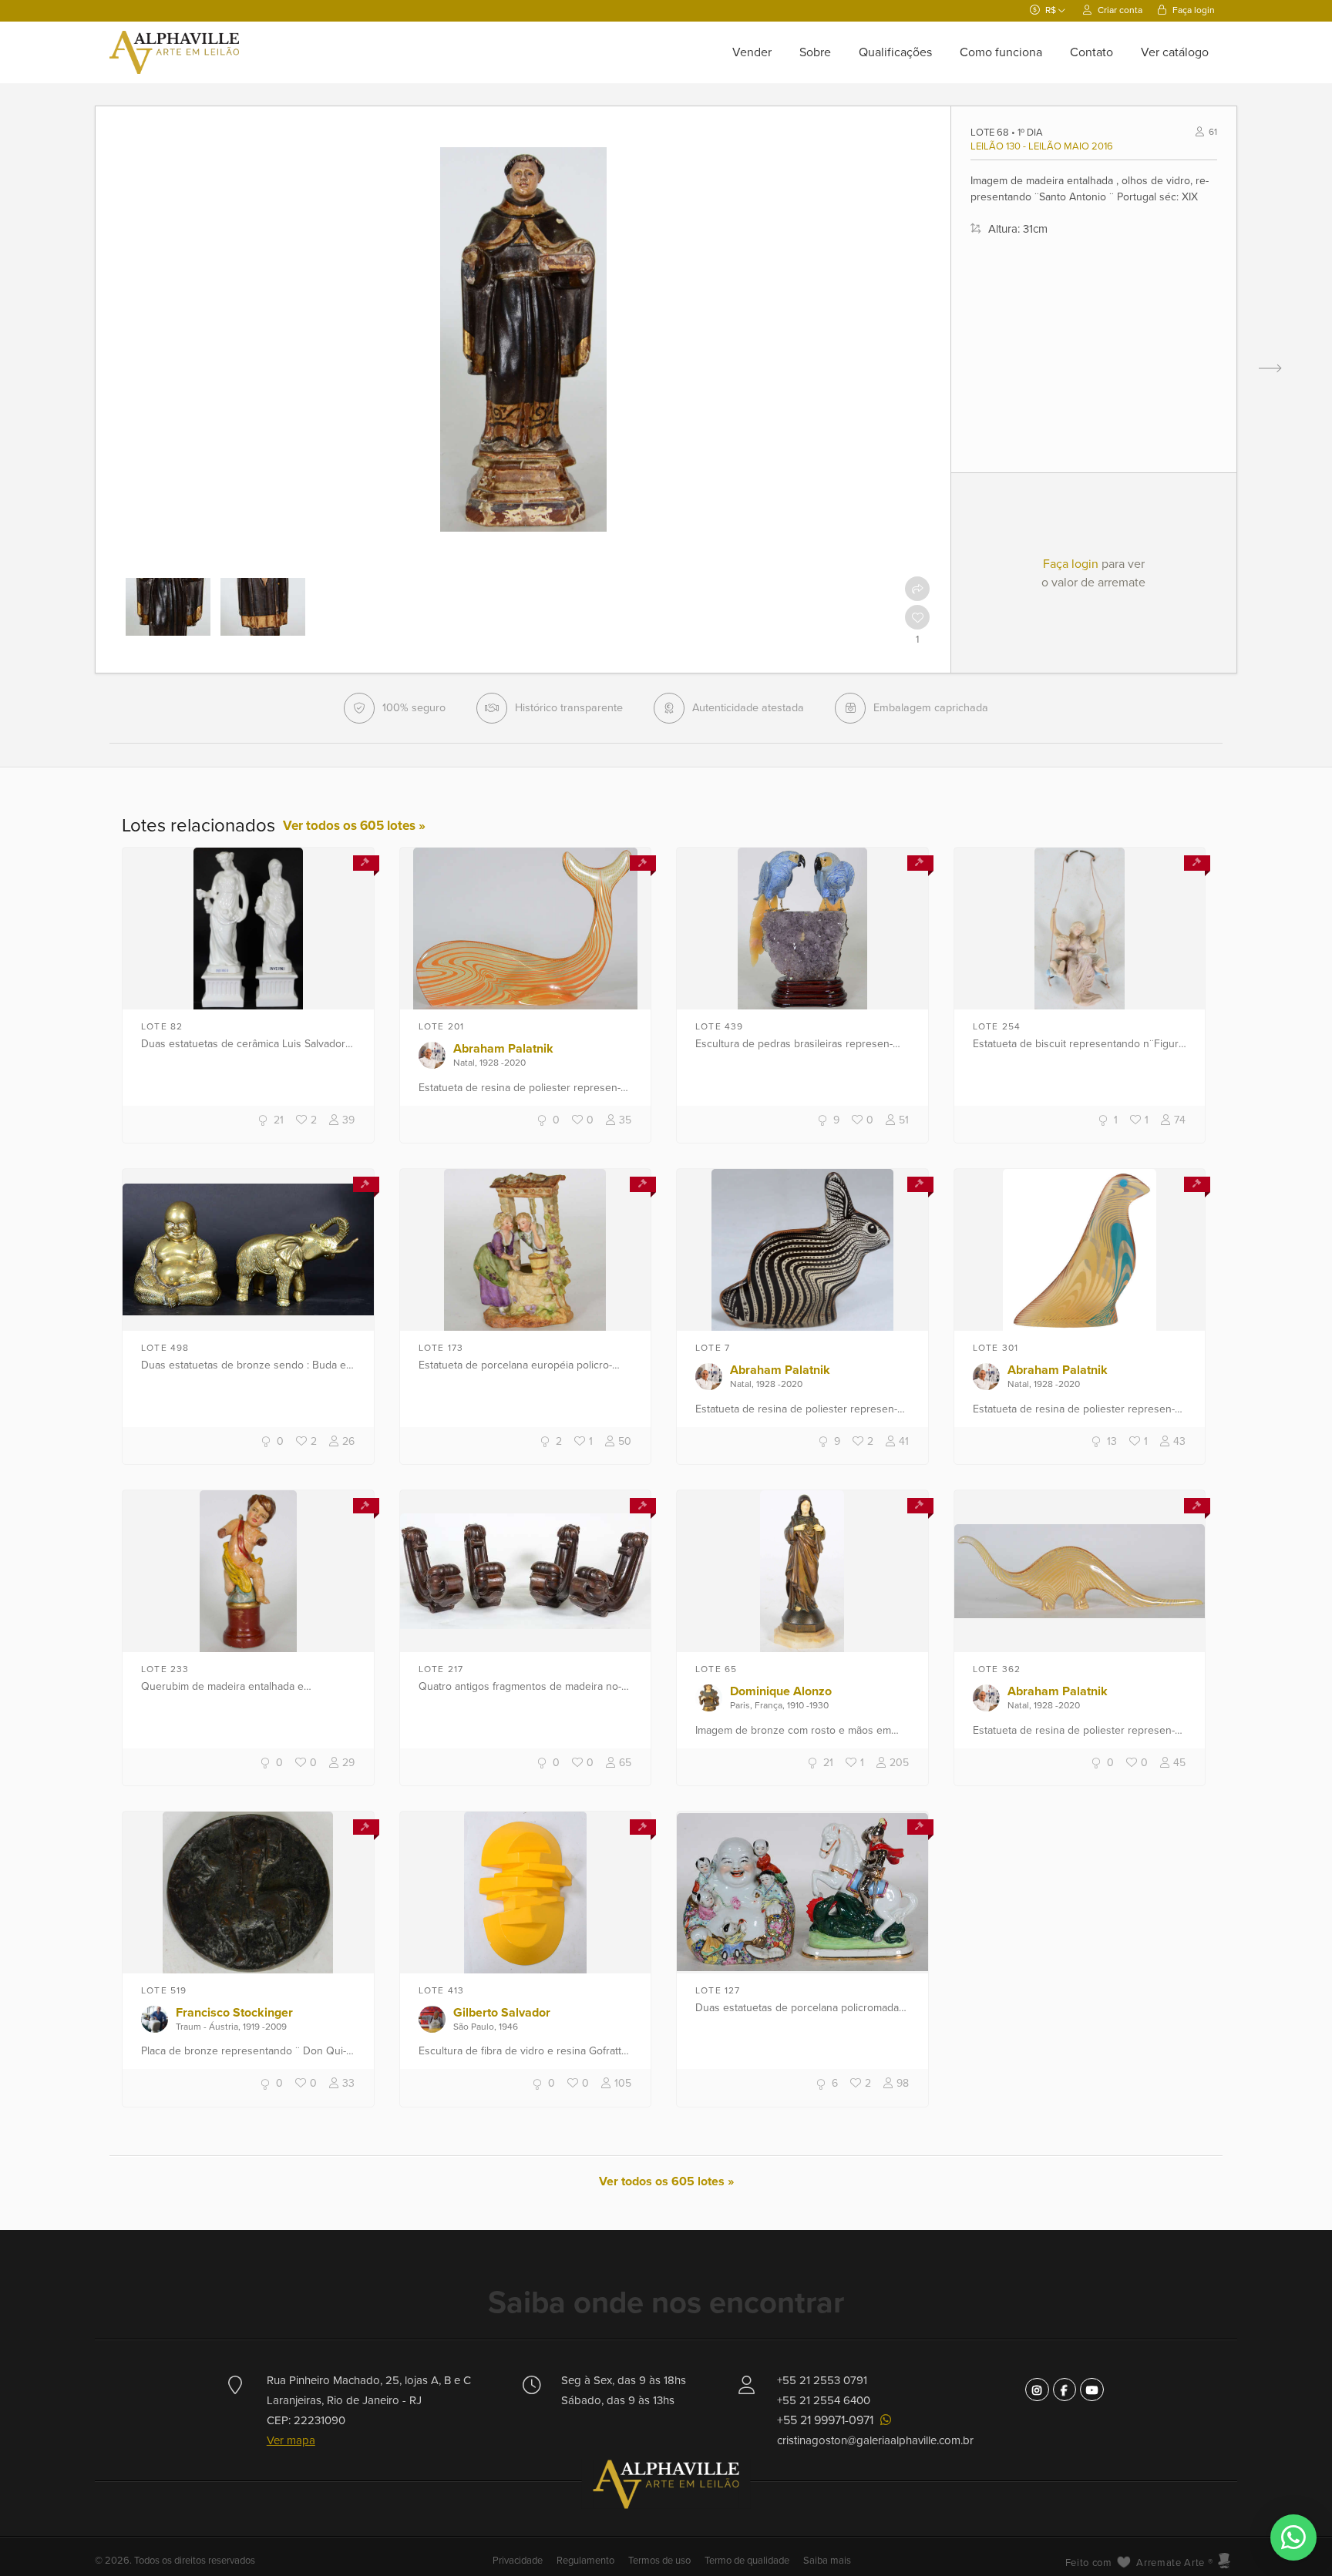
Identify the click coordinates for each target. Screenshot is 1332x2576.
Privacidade (519, 2561)
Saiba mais (827, 2561)
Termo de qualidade (747, 2561)
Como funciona (1001, 52)
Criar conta (1119, 10)
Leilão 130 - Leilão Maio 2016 (1042, 146)
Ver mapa (291, 2440)
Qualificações (895, 52)
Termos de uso (659, 2561)
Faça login (1192, 10)
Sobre (815, 52)
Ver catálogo (1175, 52)
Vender (752, 52)
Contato (1091, 52)
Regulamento (585, 2561)
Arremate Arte (1170, 2563)
